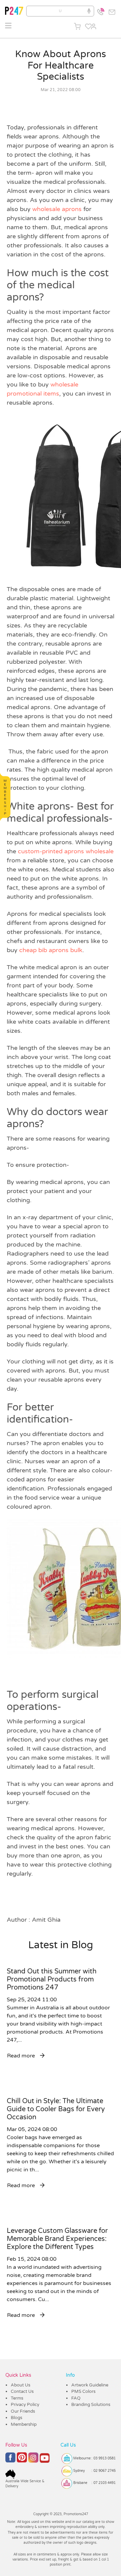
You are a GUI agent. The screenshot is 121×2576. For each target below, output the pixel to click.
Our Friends (23, 2411)
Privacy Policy (25, 2405)
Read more (22, 2056)
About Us (21, 2385)
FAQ (76, 2398)
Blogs (16, 2418)
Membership (24, 2424)
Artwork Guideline (90, 2385)
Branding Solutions (91, 2405)
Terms (17, 2398)
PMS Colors (83, 2391)
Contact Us (22, 2391)
